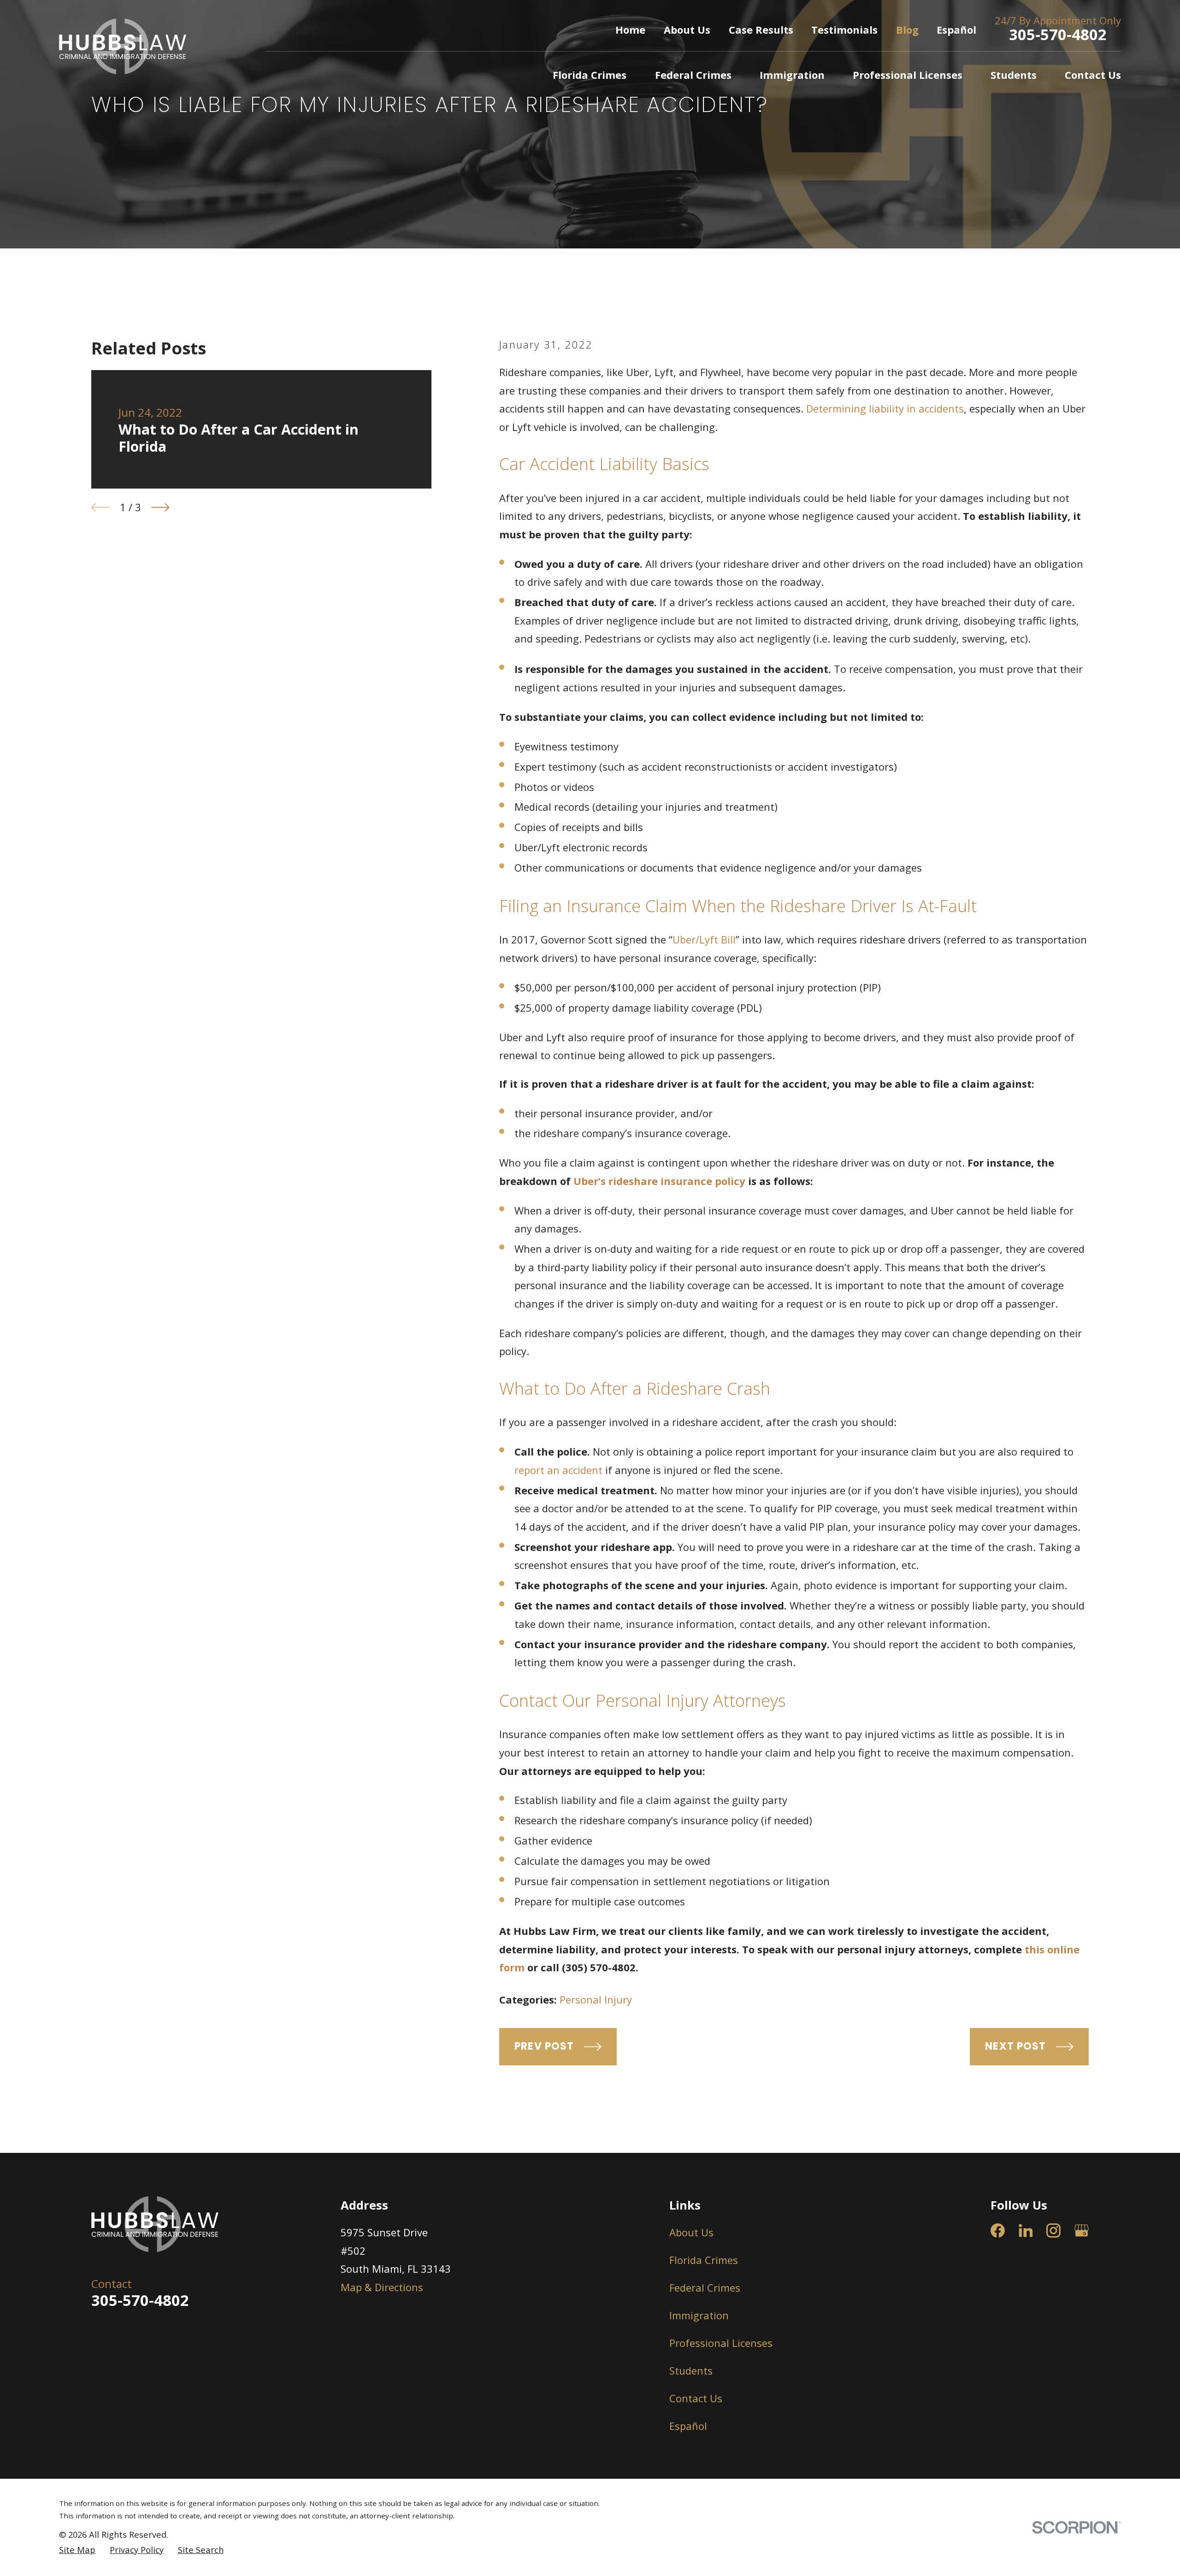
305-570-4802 (1058, 34)
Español (956, 29)
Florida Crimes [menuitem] (590, 75)
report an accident (558, 1470)
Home (630, 29)
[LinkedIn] (1026, 2231)
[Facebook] (998, 2231)
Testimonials (844, 29)
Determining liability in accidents (885, 408)
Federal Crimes (705, 2287)
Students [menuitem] (1014, 75)
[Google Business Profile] (1082, 2231)
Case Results (761, 29)
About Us (687, 29)
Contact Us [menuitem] (1093, 75)
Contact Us (696, 2398)
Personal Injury (596, 1999)
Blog (907, 29)
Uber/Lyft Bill (704, 939)
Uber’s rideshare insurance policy (659, 1181)
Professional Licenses (721, 2343)
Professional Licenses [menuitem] (908, 75)
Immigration (699, 2315)
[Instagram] (1053, 2231)
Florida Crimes (704, 2260)
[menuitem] (77, 2550)
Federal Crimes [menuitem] (693, 75)
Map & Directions (382, 2287)
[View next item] (160, 507)
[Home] (123, 46)
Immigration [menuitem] (792, 75)
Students (691, 2370)
